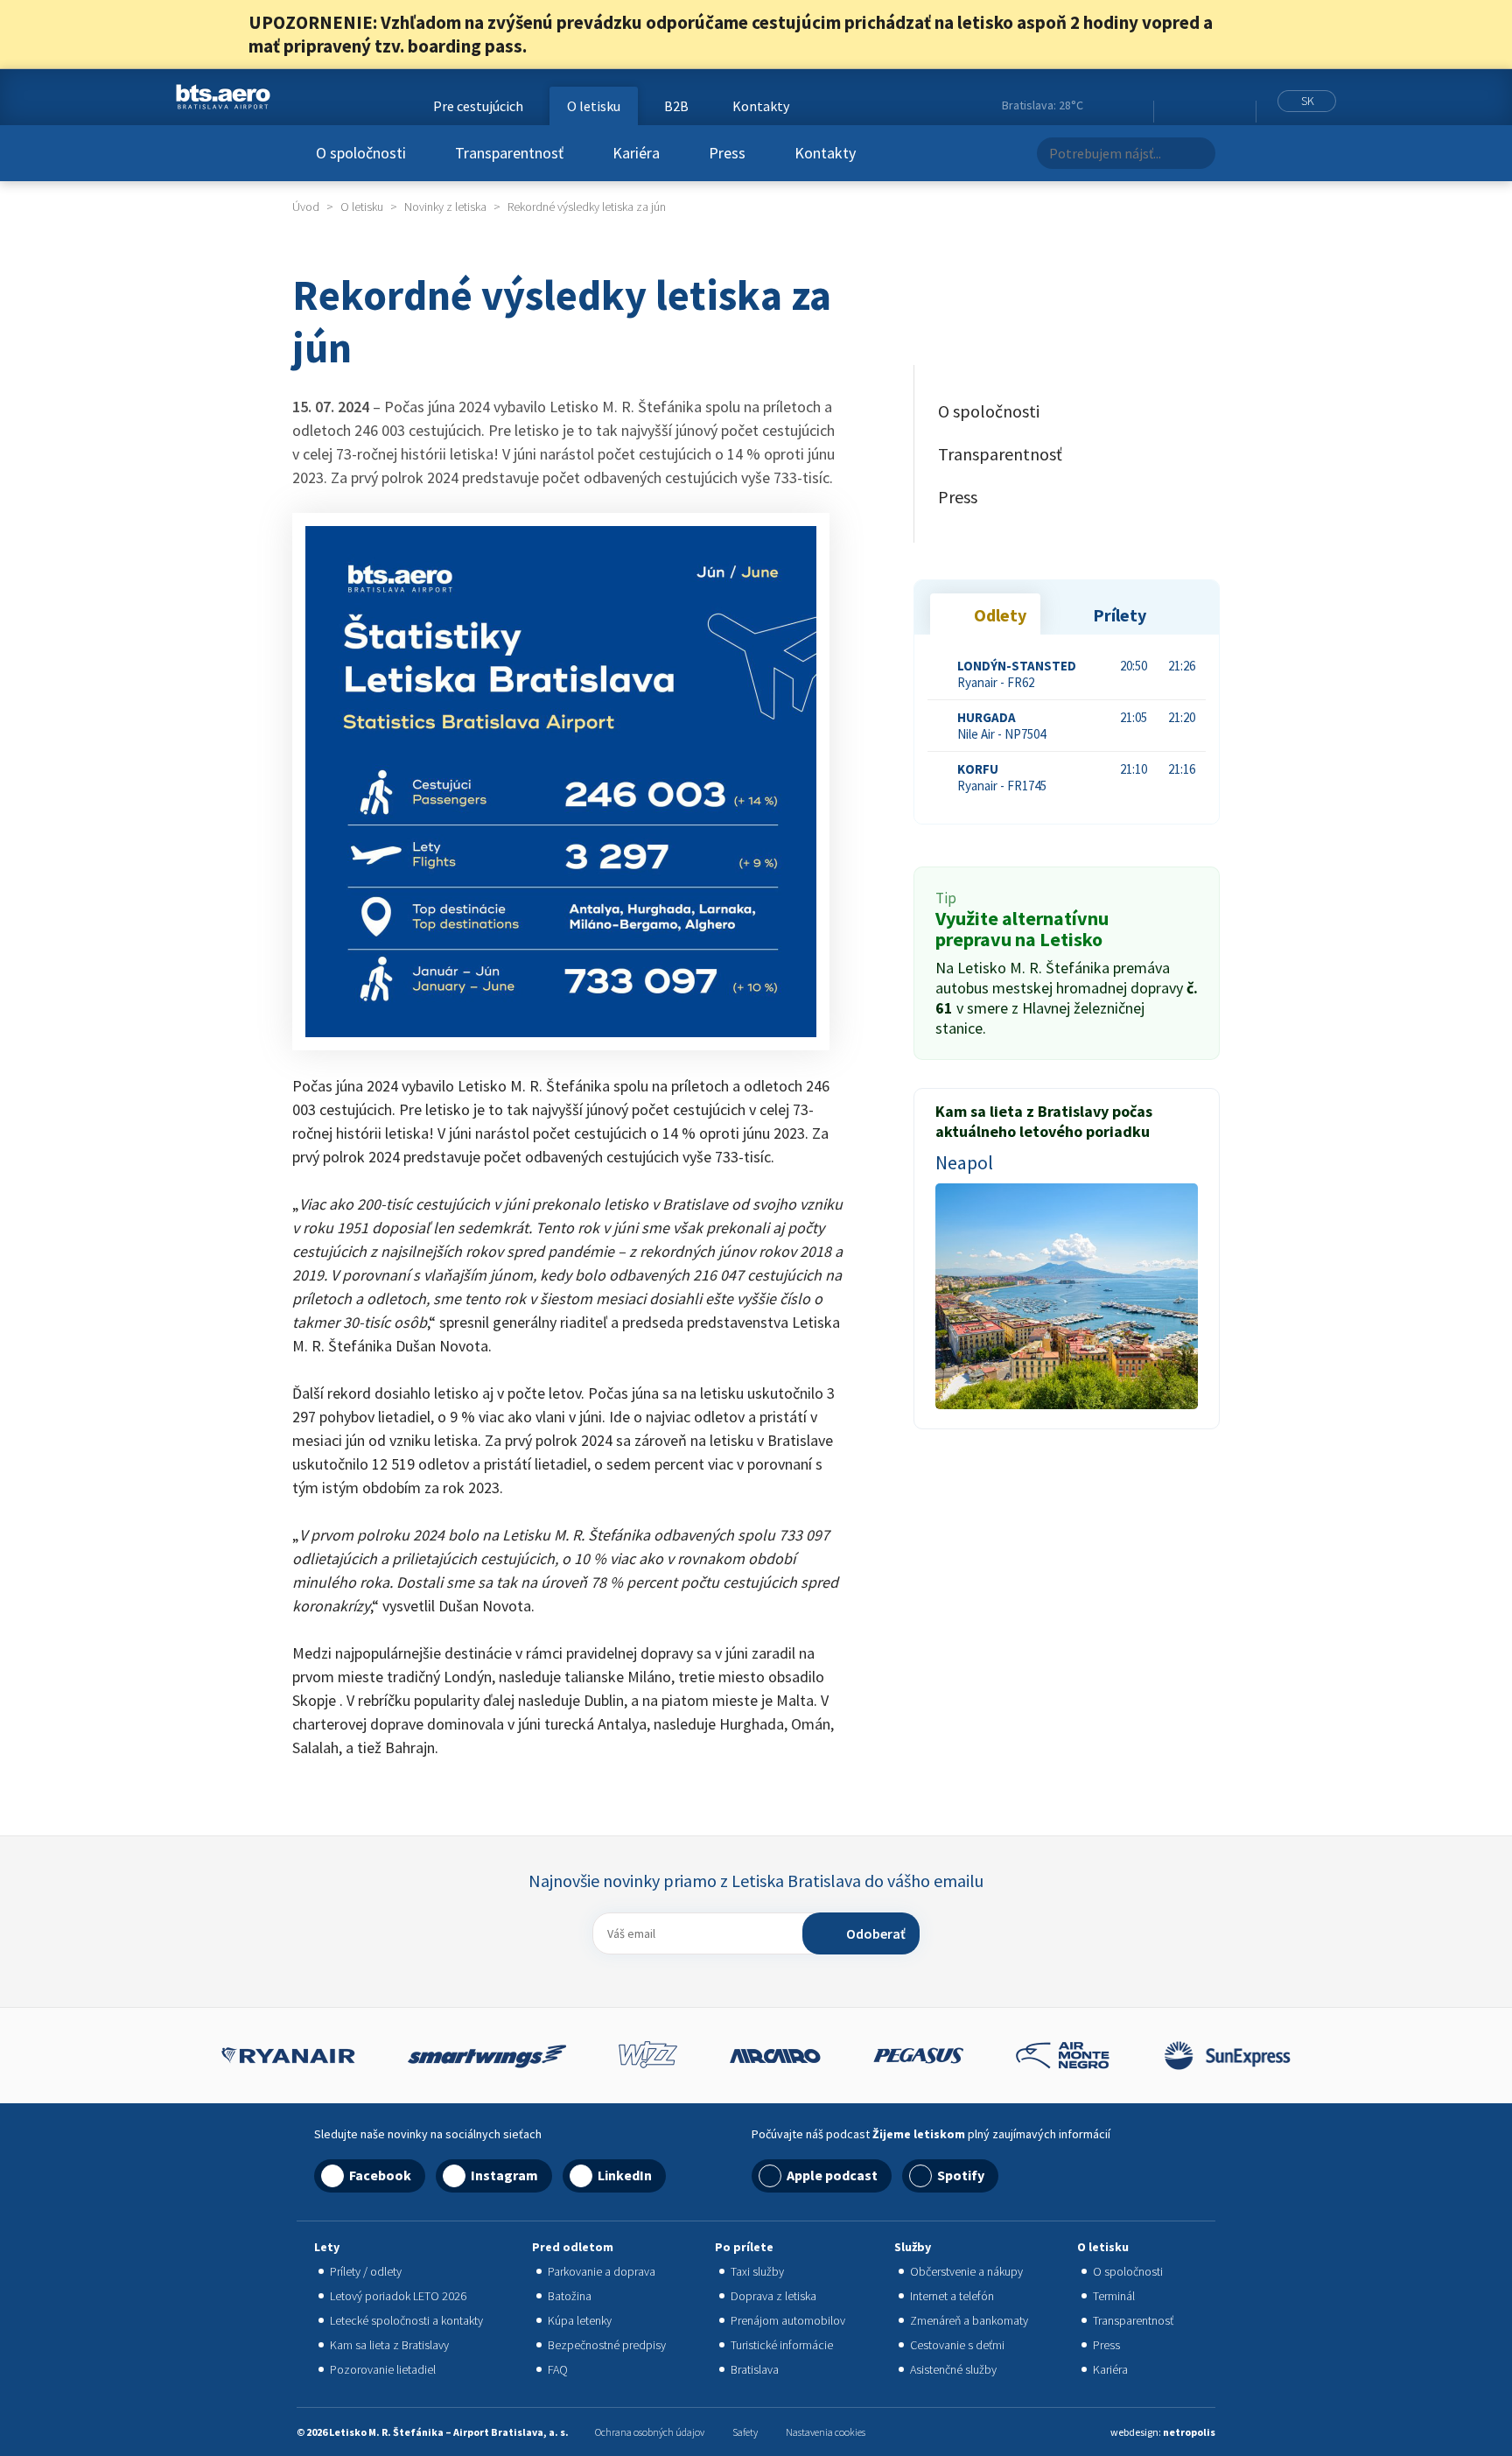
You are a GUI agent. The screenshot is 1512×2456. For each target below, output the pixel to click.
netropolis (1189, 2432)
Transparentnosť (509, 153)
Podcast (1238, 106)
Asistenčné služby (953, 2369)
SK (1308, 101)
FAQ (558, 2369)
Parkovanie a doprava (602, 2271)
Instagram (1193, 106)
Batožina (570, 2296)
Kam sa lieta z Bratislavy (389, 2345)
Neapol (964, 1162)
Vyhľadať (1197, 153)
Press (727, 153)
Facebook (1171, 106)
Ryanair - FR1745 (1002, 777)
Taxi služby (757, 2271)
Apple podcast (832, 2175)
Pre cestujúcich (478, 106)
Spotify (961, 2175)
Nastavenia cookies (826, 2432)
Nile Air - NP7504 (1001, 726)
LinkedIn (1214, 106)
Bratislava (755, 2369)
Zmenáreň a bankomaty (969, 2320)
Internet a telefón (952, 2296)
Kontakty (825, 153)
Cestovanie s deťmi (957, 2345)
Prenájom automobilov (788, 2320)
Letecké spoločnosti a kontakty (406, 2320)
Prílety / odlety (366, 2271)
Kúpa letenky (580, 2320)
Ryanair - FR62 (1017, 674)
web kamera (1132, 105)
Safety (745, 2432)
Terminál (1114, 2296)
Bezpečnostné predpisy (607, 2345)
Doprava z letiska (773, 2296)
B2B (676, 106)
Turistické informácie (782, 2345)
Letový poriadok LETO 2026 (398, 2296)
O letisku (594, 106)
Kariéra (636, 153)
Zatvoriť (1253, 34)
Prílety (1120, 615)
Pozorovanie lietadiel (383, 2369)
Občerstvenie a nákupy (966, 2271)
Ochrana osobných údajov (650, 2432)
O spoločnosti (361, 153)
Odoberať (876, 1933)
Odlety (1000, 615)
